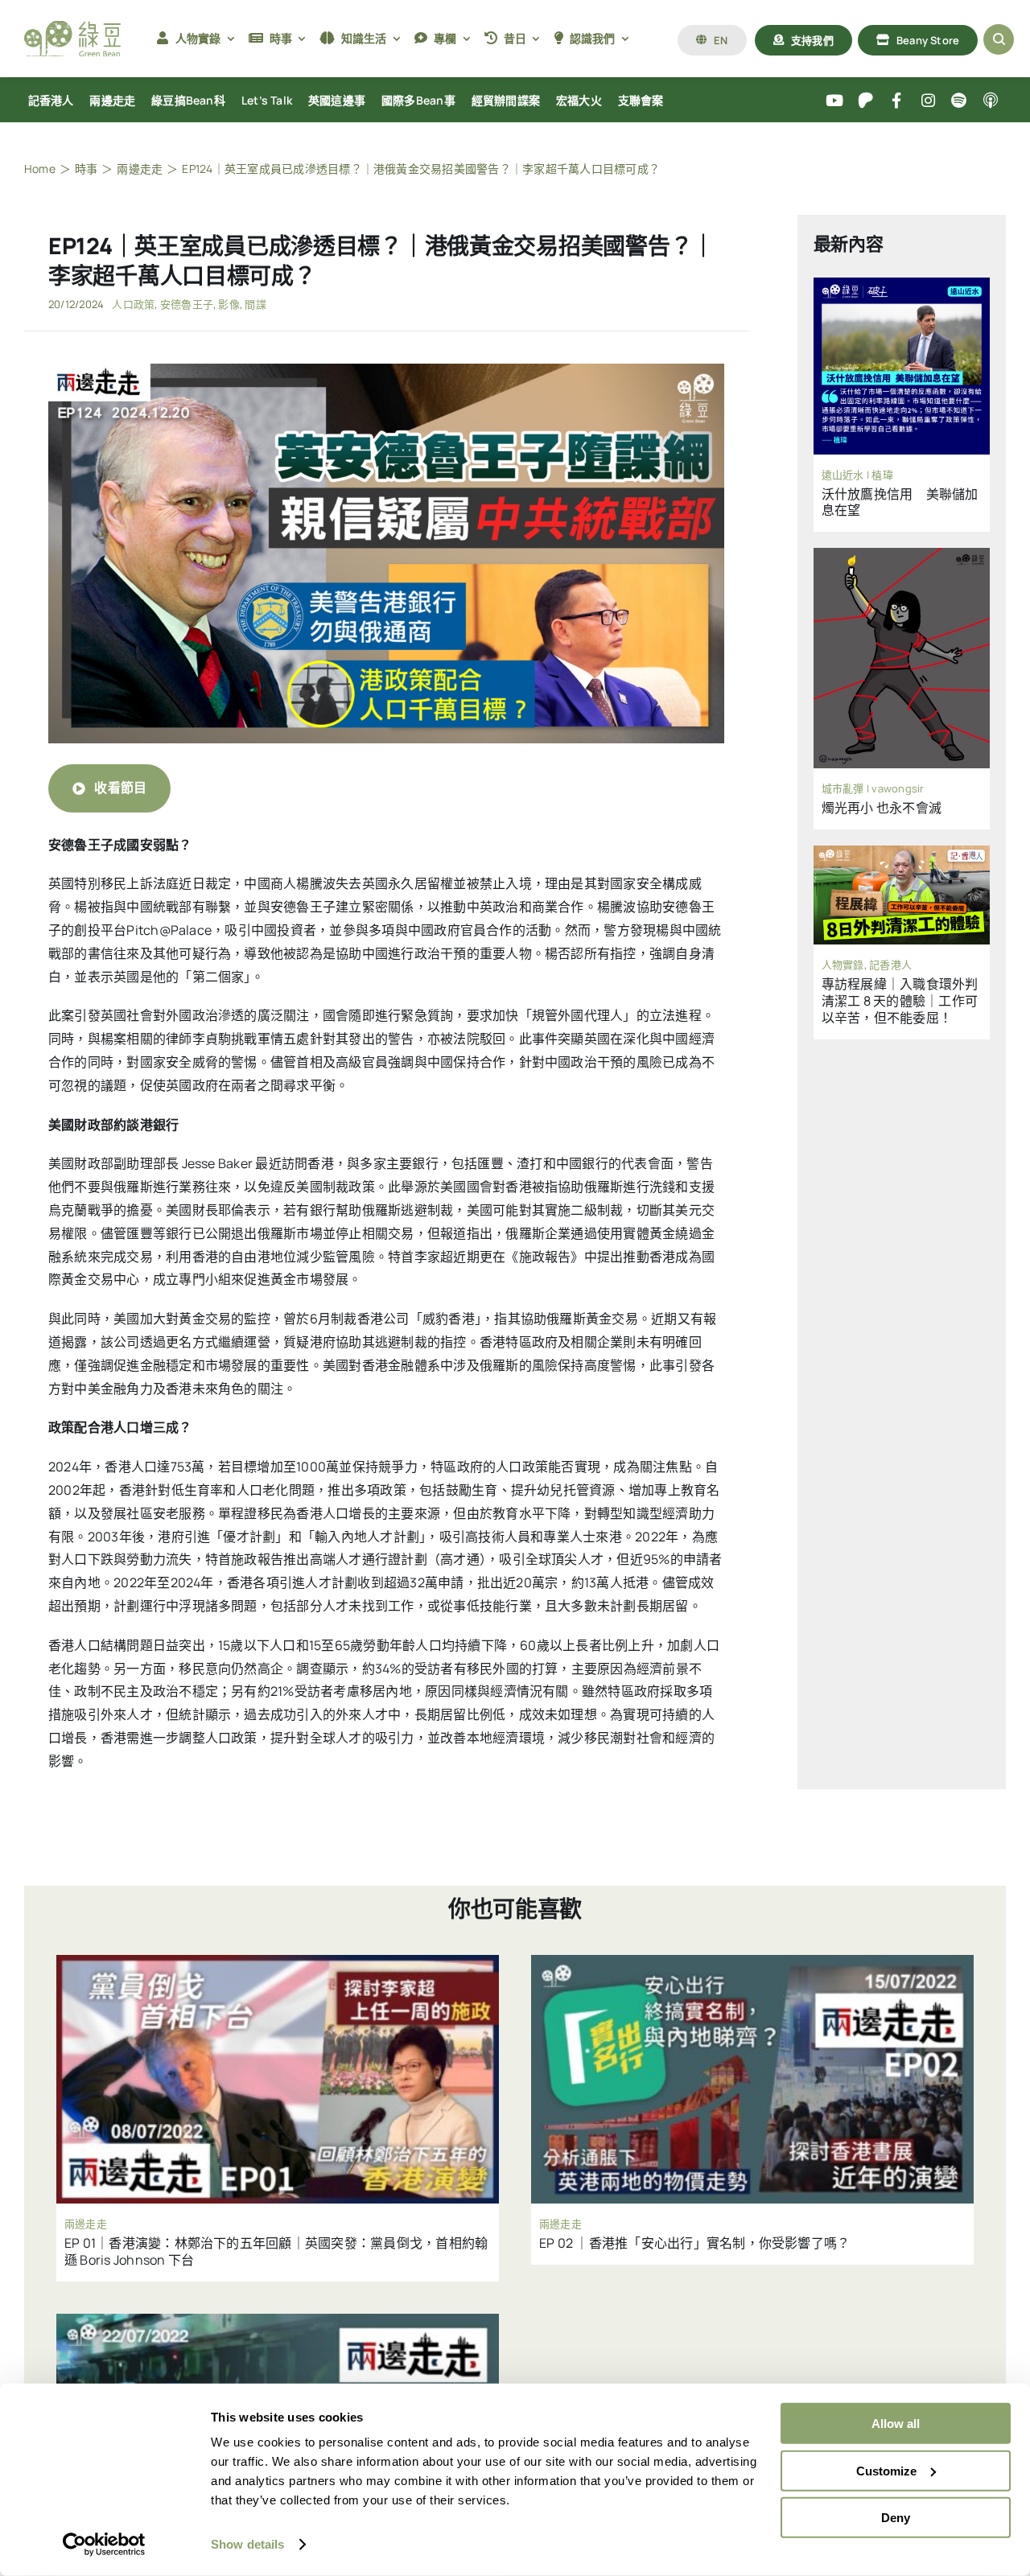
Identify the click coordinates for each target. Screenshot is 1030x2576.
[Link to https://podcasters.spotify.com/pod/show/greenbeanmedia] (960, 101)
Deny (896, 2518)
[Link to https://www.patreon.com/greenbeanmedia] (865, 101)
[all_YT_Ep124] (386, 370)
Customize (886, 2470)
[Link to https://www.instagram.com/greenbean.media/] (928, 101)
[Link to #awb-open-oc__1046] (999, 39)
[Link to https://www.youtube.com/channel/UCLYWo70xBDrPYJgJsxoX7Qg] (835, 101)
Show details (247, 2544)
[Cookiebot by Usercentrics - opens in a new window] (104, 2545)
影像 (229, 304)
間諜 (255, 304)
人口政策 (133, 304)
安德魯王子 (187, 304)
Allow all (896, 2424)
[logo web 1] (72, 27)
